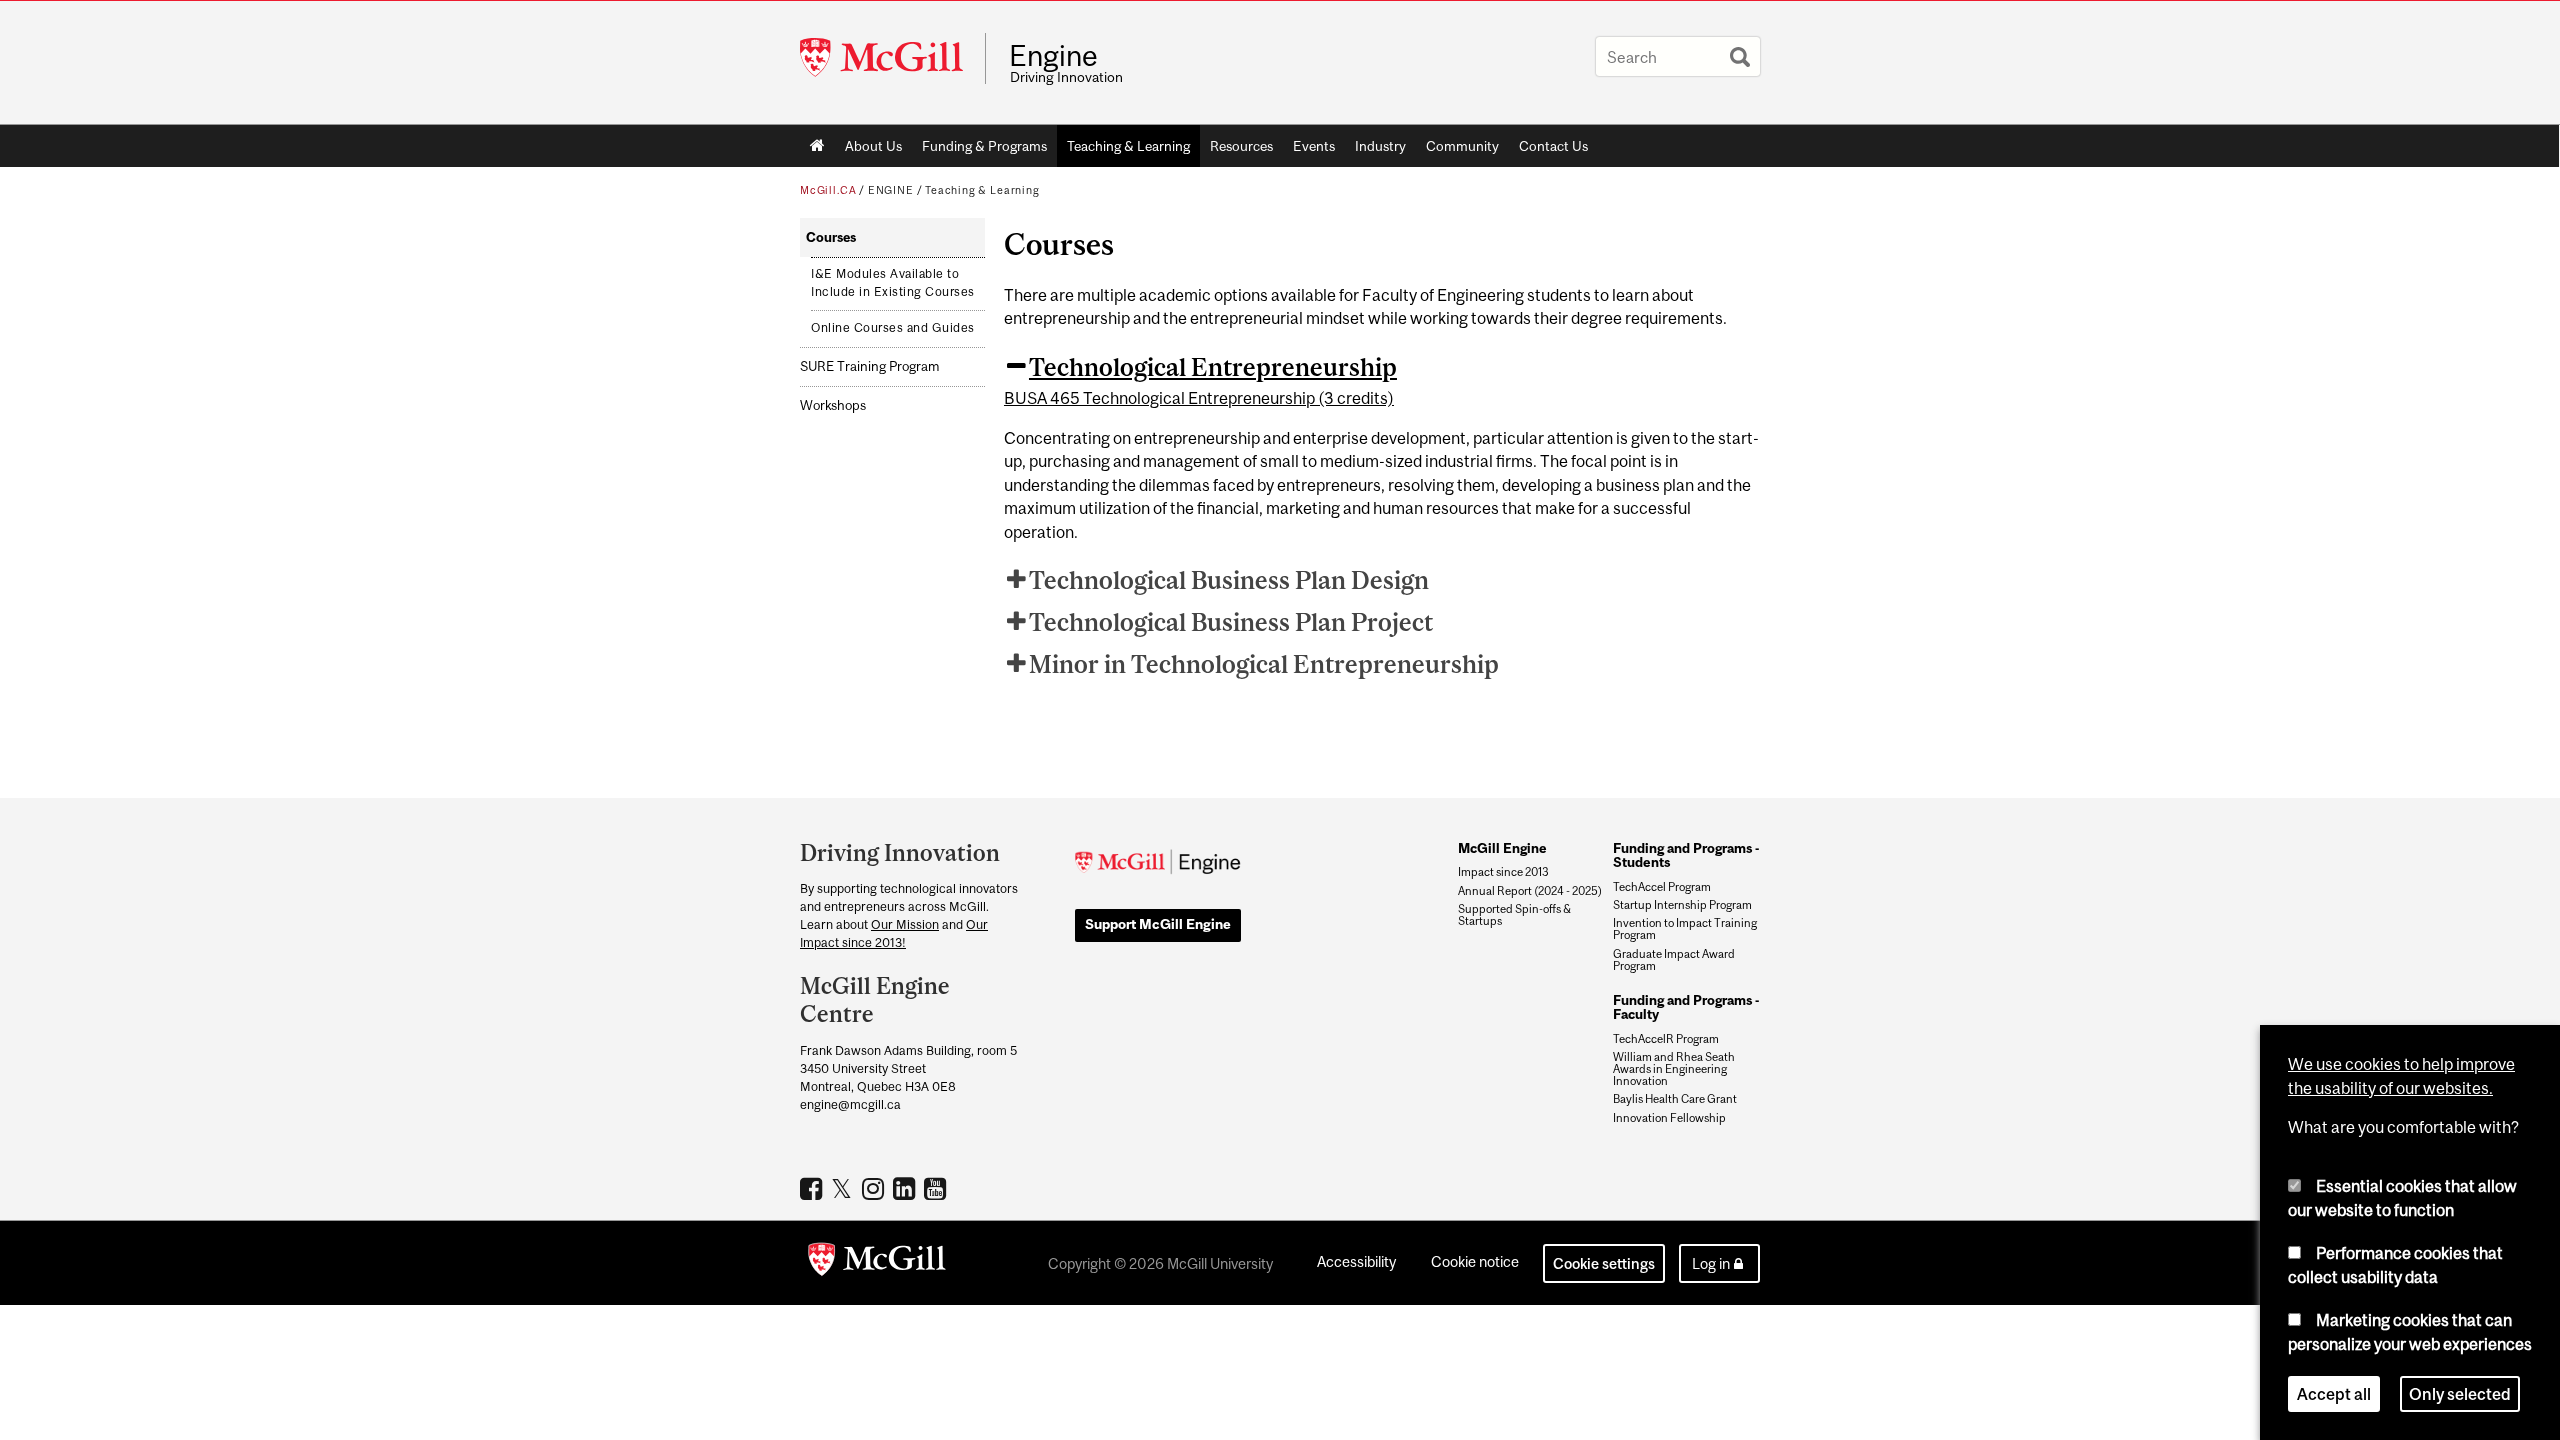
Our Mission (905, 924)
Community (1462, 146)
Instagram (875, 1188)
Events (1314, 146)
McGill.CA (828, 190)
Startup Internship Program (1682, 905)
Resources (1241, 146)
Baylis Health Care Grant (1675, 1099)
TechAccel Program (1662, 887)
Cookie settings (1604, 1263)
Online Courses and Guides (893, 328)
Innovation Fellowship (1669, 1118)
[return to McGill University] (877, 1263)
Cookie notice (1475, 1261)
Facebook (813, 1188)
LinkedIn (906, 1188)
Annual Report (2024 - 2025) (1530, 891)
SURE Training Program (869, 366)
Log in (1711, 1263)
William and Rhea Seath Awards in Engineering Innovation (1674, 1069)
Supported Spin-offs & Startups (1514, 915)
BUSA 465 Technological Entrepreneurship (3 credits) (1199, 398)
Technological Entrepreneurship (1213, 367)
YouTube (937, 1188)
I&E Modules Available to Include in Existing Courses (893, 283)
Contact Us (1553, 146)
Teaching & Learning (1128, 146)
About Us (873, 146)
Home (817, 146)
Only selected (2460, 1394)
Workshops (833, 405)
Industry (1380, 146)
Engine (1053, 56)
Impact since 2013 (1503, 872)
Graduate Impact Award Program (1674, 960)
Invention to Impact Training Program (1685, 929)
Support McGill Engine (1158, 924)
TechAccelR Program (1666, 1039)
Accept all (2334, 1394)
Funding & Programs (984, 146)
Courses (831, 237)
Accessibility (1356, 1261)
